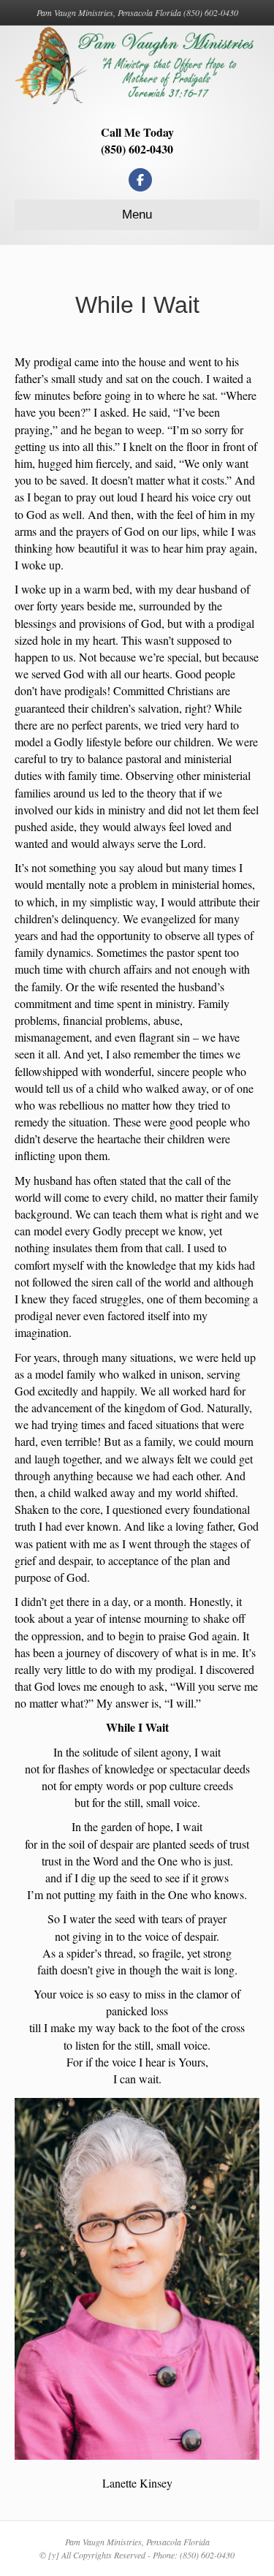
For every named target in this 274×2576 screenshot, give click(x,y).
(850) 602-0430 (137, 149)
